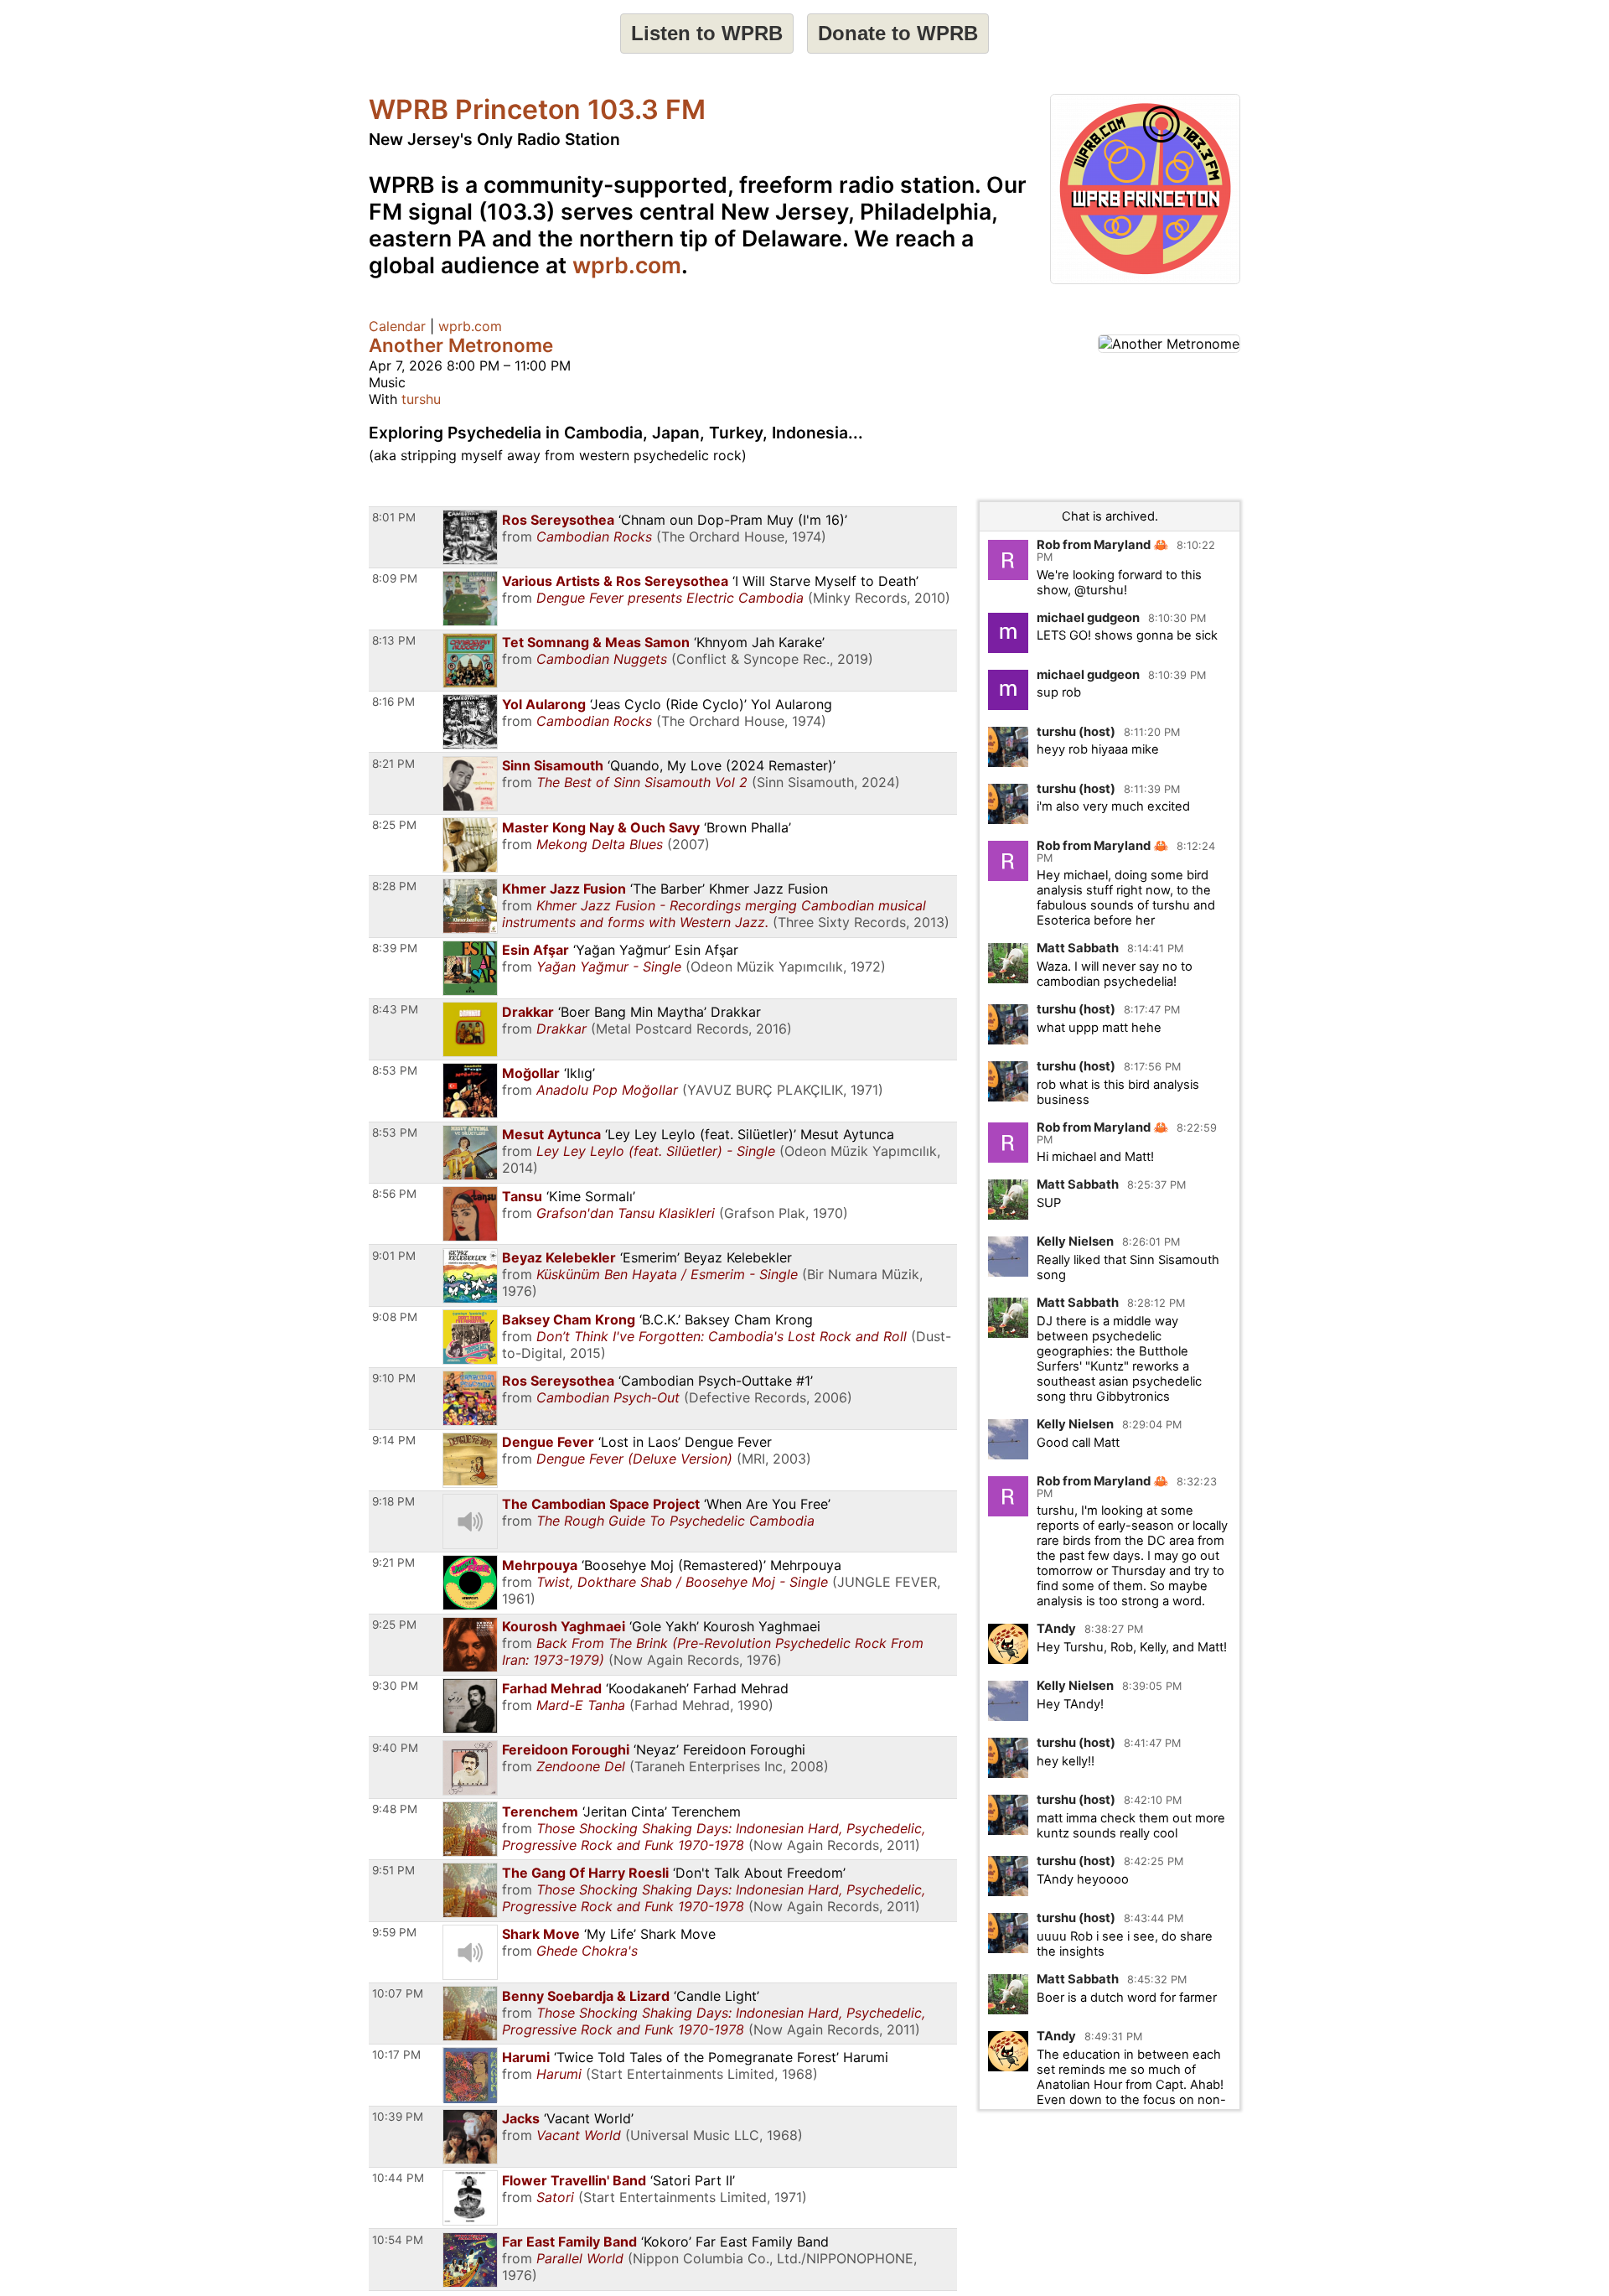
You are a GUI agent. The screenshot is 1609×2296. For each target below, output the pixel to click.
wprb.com (627, 265)
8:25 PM (394, 825)
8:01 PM (394, 517)
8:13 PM (394, 640)
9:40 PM (395, 1748)
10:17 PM (396, 2055)
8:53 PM (395, 1070)
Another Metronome (461, 345)
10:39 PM (398, 2117)
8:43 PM (395, 1009)
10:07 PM (398, 1993)
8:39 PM (395, 948)
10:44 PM (398, 2178)
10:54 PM (398, 2240)
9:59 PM (394, 1932)
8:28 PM (394, 886)
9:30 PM (395, 1686)
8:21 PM (393, 764)
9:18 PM (393, 1501)
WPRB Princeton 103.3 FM (537, 109)
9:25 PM (394, 1625)
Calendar (397, 326)
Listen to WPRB (707, 33)
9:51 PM (393, 1870)
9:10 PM (394, 1378)
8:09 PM (395, 578)
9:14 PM (394, 1440)
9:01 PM (394, 1256)
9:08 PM (395, 1317)
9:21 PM (393, 1563)
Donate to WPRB (898, 33)
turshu (421, 399)
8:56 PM (394, 1194)
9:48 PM (395, 1809)
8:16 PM (393, 702)
